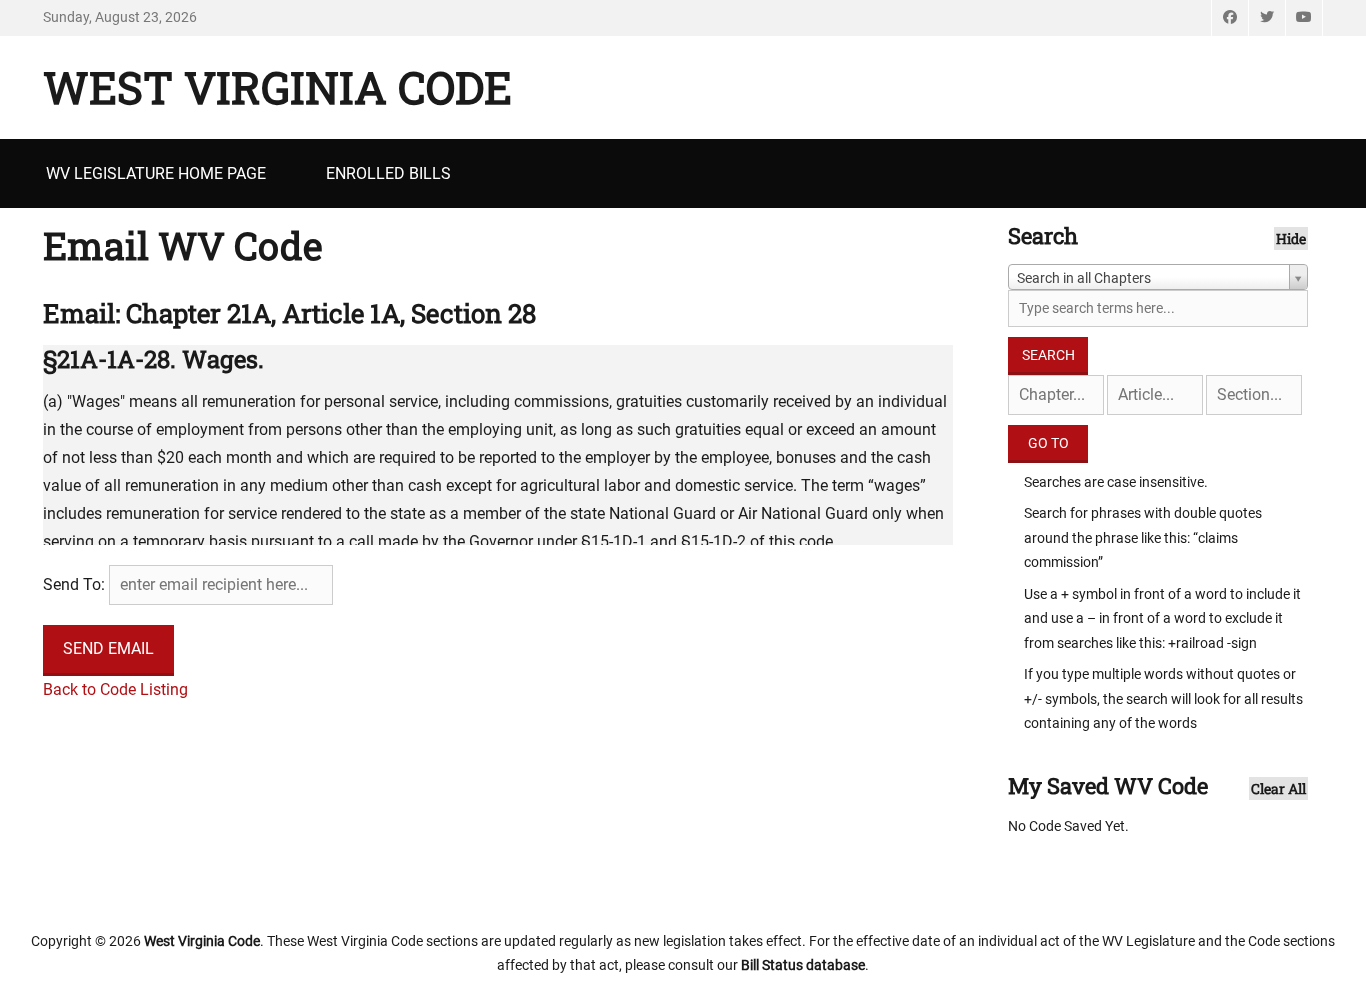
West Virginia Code (277, 87)
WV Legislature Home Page (156, 173)
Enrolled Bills (388, 173)
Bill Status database (803, 965)
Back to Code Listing (115, 689)
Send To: (74, 584)
